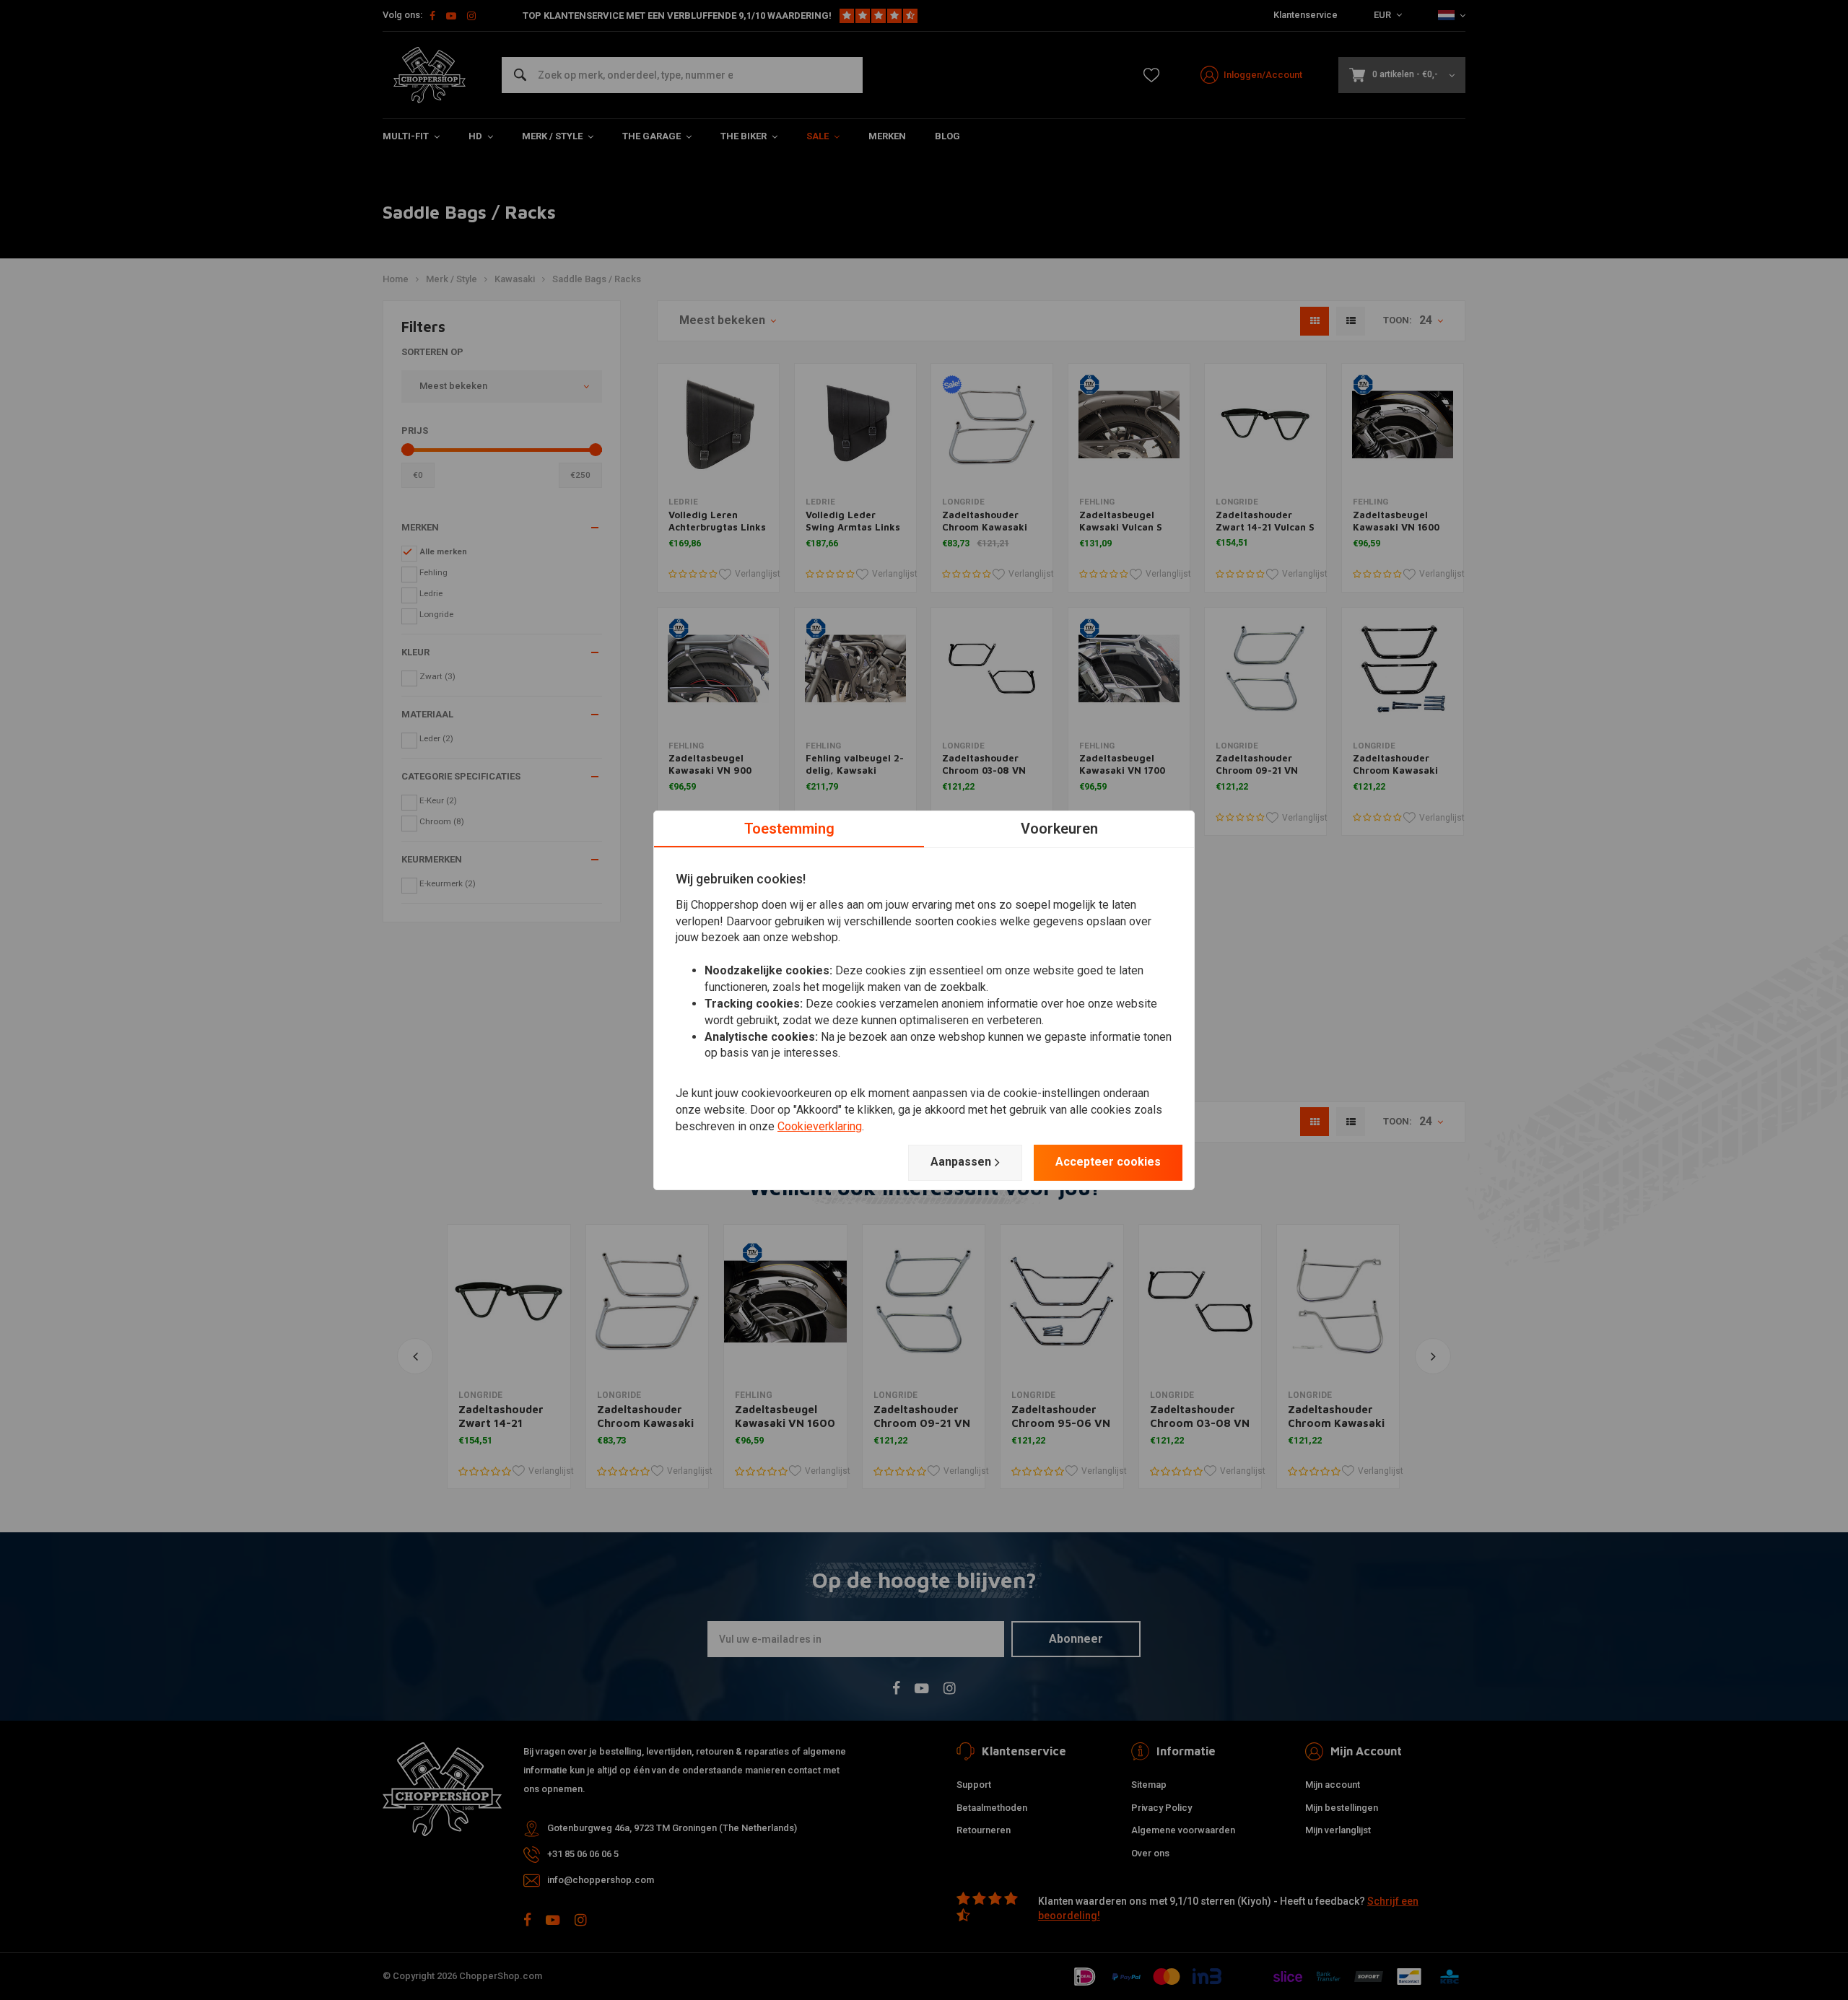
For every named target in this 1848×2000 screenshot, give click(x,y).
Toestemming (789, 828)
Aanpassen (961, 1162)
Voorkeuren (1059, 828)
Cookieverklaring (820, 1126)
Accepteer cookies (1108, 1162)
